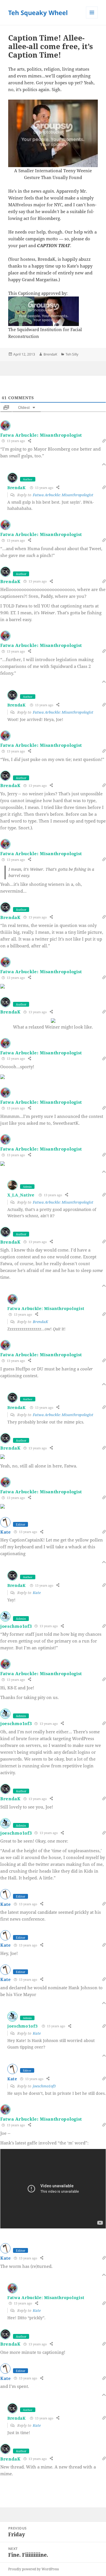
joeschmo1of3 (16, 1626)
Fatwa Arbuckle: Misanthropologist (41, 435)
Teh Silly (72, 354)
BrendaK (50, 354)
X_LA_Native (21, 1195)
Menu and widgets (92, 18)
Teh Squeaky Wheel (38, 12)
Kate (37, 1593)
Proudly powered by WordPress (33, 2569)
